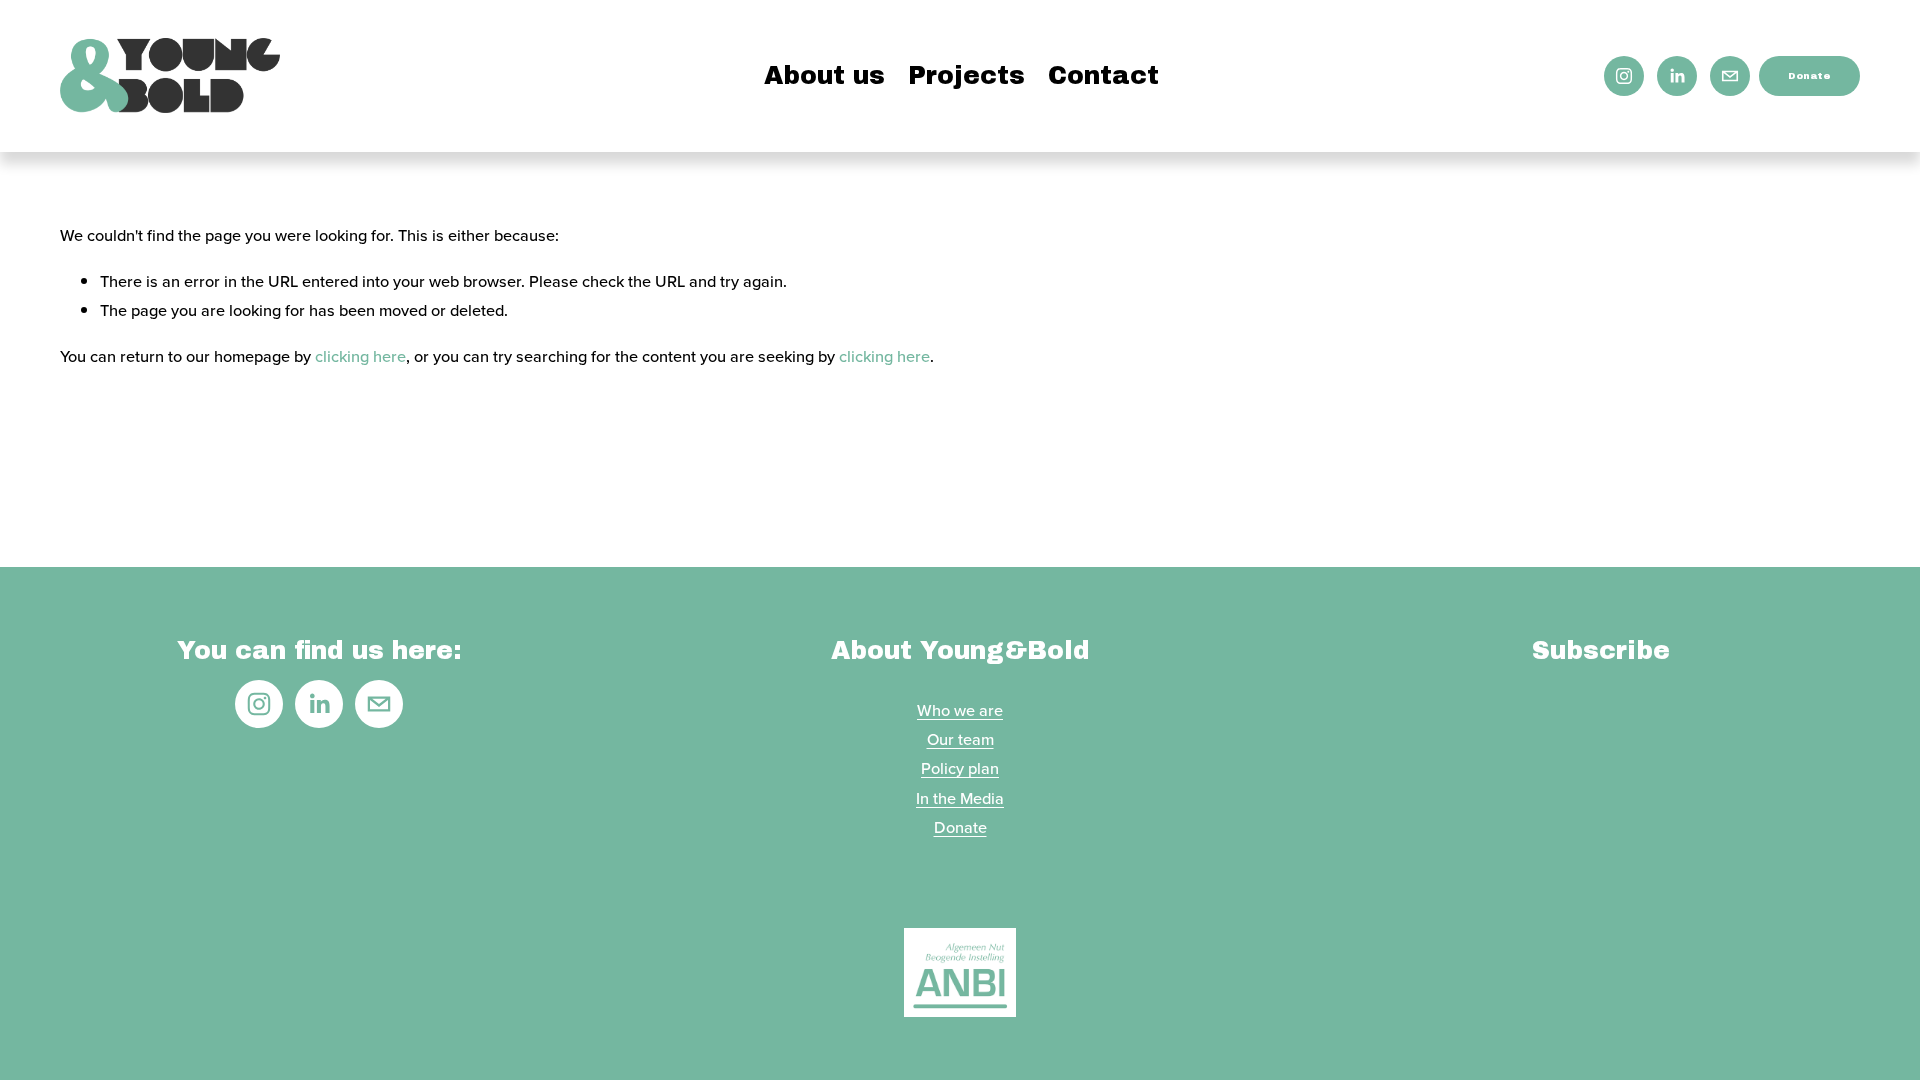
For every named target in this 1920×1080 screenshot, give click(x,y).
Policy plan (960, 768)
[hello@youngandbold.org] (1730, 76)
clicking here (360, 356)
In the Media (960, 798)
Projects (966, 75)
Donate (1809, 75)
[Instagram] (1624, 76)
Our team (960, 739)
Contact (1103, 75)
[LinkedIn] (1677, 76)
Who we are (960, 710)
